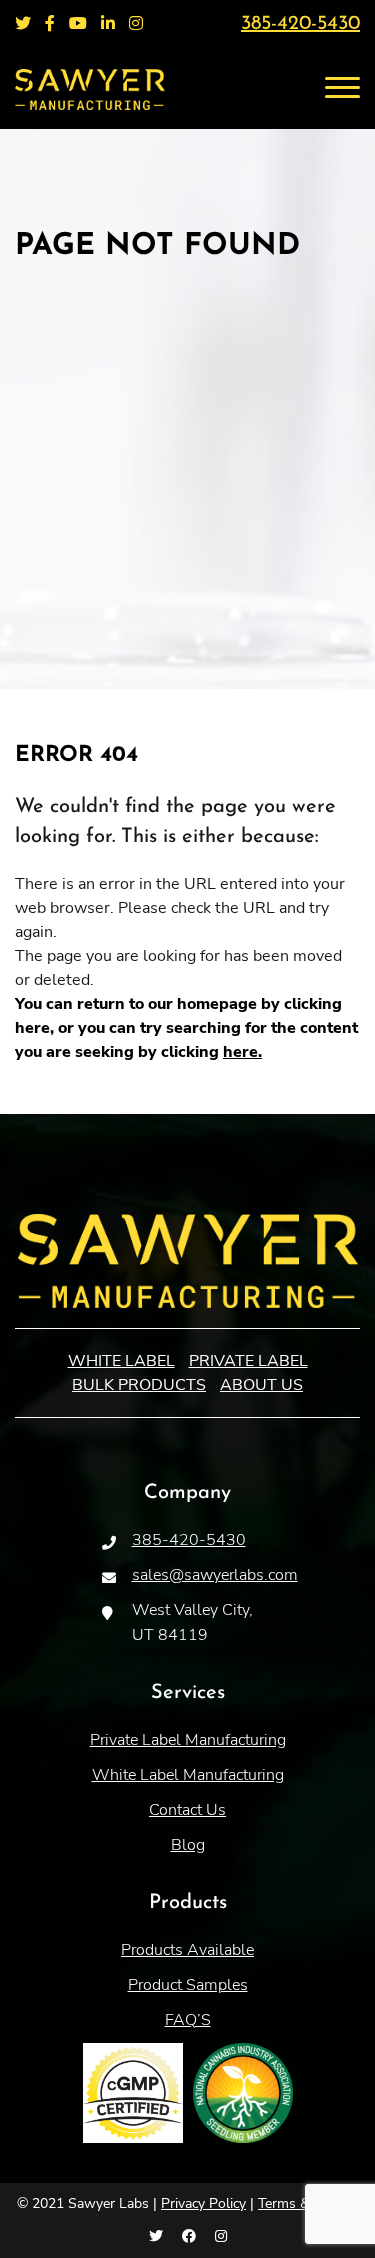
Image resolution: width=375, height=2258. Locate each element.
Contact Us (187, 1810)
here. (242, 1052)
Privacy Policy (203, 2203)
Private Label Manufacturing (188, 1740)
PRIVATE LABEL (248, 1361)
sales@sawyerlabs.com (215, 1575)
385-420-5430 (300, 24)
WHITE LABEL (121, 1361)
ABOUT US (261, 1385)
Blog (188, 1845)
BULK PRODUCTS (139, 1385)
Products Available (187, 1950)
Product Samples (188, 1985)
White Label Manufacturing (188, 1775)
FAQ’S (188, 2020)
